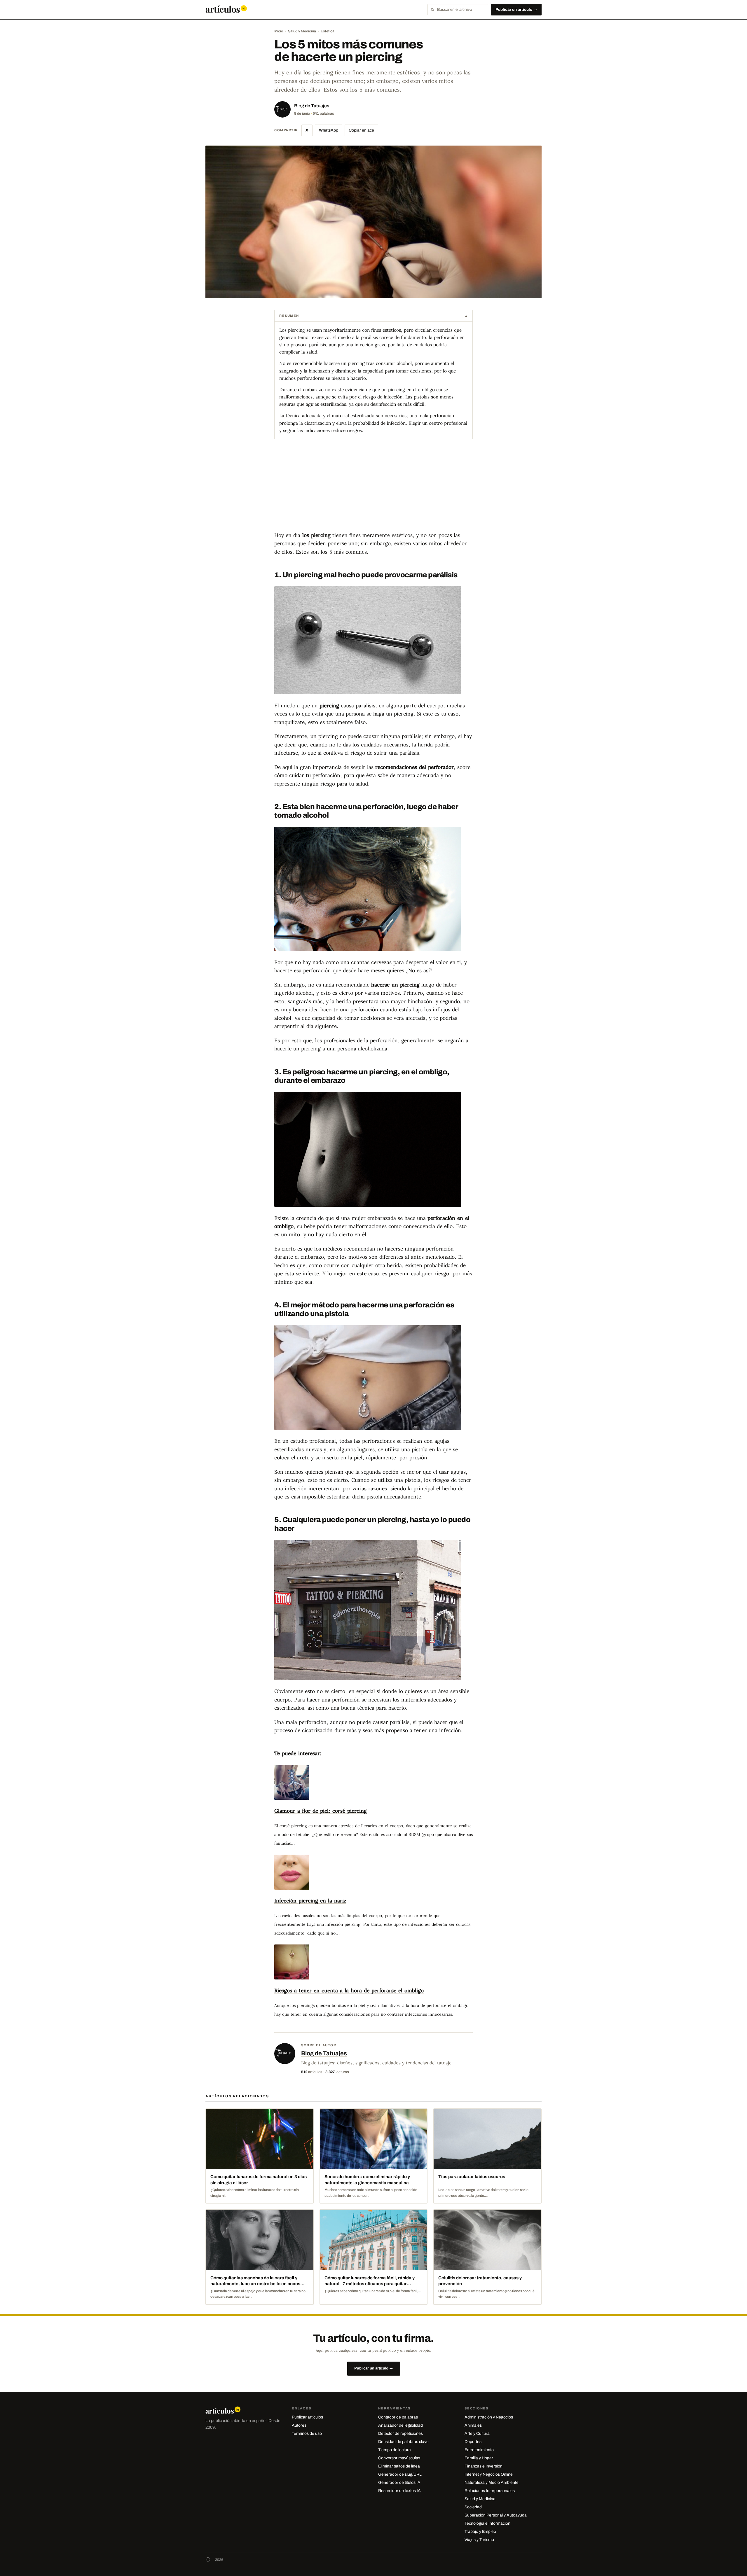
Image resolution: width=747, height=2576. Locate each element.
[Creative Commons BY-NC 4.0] (208, 2560)
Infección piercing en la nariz (310, 1901)
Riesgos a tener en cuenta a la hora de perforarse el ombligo (349, 1990)
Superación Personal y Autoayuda (496, 2515)
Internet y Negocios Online (489, 2474)
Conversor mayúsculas (399, 2458)
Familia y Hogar (479, 2458)
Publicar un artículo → (374, 2368)
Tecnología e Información (487, 2523)
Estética (328, 31)
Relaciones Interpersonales (490, 2491)
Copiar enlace (361, 130)
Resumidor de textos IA (399, 2491)
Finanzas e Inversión (484, 2466)
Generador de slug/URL (400, 2474)
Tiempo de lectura (395, 2450)
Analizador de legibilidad (400, 2425)
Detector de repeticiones (400, 2434)
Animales (473, 2425)
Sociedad (473, 2507)
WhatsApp (329, 130)
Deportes (473, 2442)
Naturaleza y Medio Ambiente (492, 2483)
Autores (299, 2425)
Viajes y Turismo (479, 2540)
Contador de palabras (398, 2417)
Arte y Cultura (477, 2434)
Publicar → (516, 9)
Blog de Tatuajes (312, 106)
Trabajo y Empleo (480, 2532)
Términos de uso (307, 2434)
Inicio (279, 31)
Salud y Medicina (302, 31)
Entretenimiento (479, 2450)
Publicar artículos (307, 2417)
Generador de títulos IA (399, 2483)
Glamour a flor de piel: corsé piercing (321, 1811)
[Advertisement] (373, 490)
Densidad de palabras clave (403, 2442)
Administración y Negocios (489, 2417)
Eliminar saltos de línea (399, 2466)
